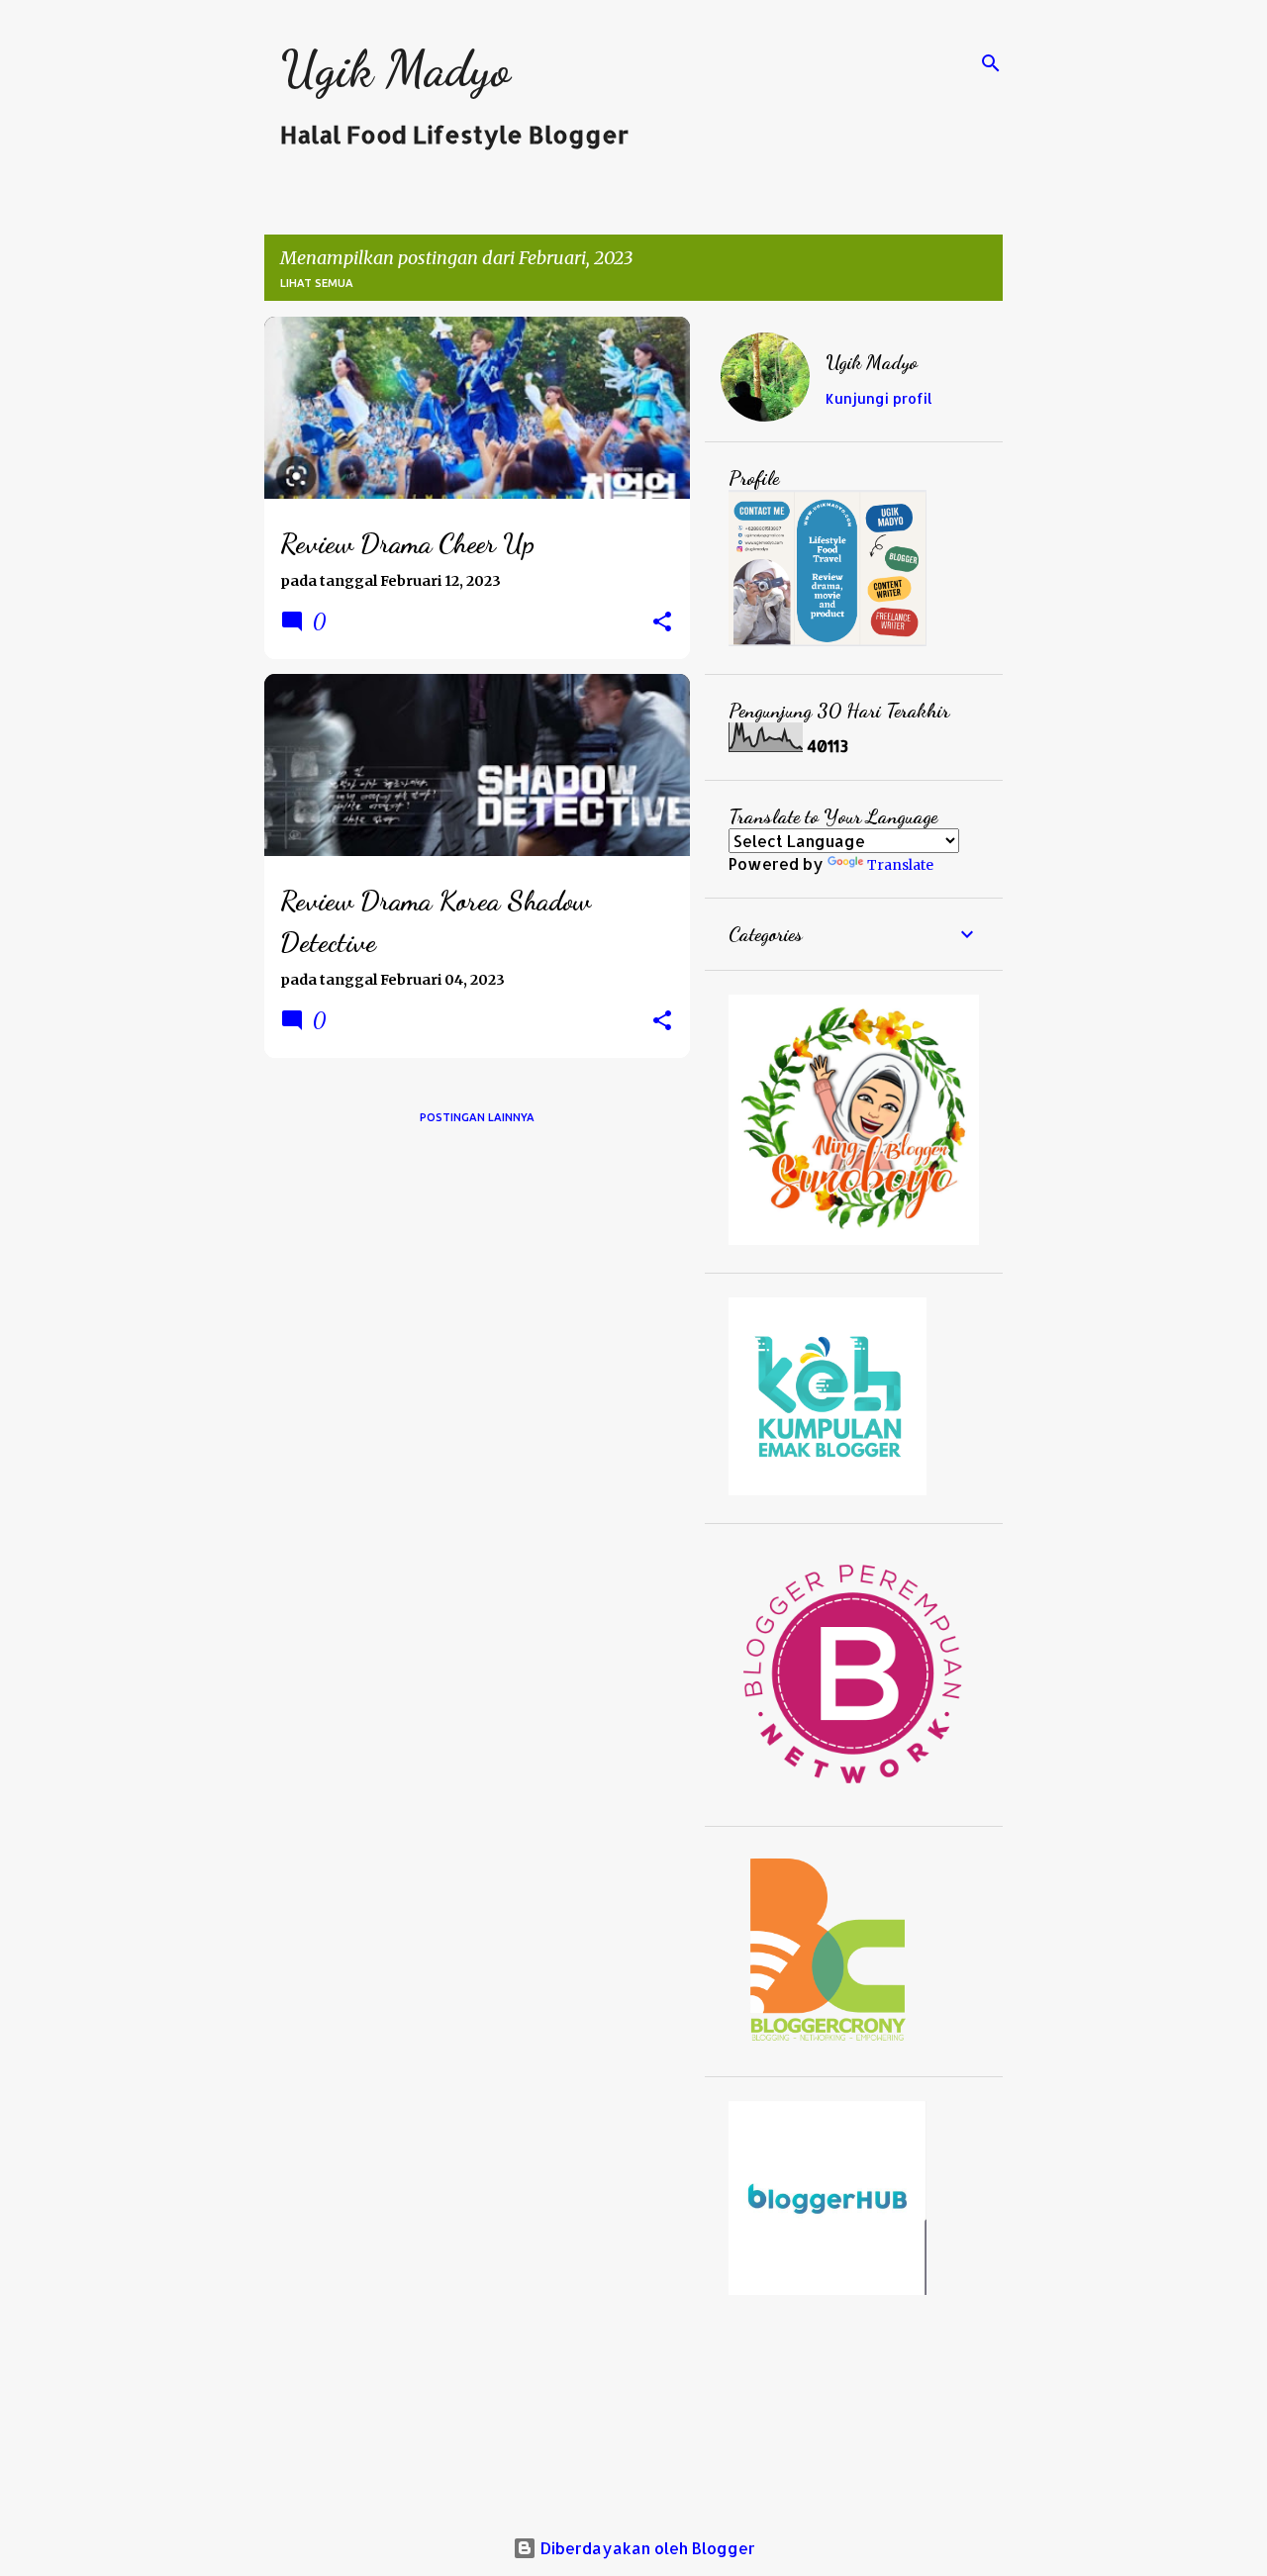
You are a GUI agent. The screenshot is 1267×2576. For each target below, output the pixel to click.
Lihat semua (317, 283)
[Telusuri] (991, 63)
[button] (662, 622)
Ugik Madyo (395, 69)
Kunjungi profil (879, 398)
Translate (900, 865)
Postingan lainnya (477, 1117)
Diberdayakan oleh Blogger (646, 2548)
